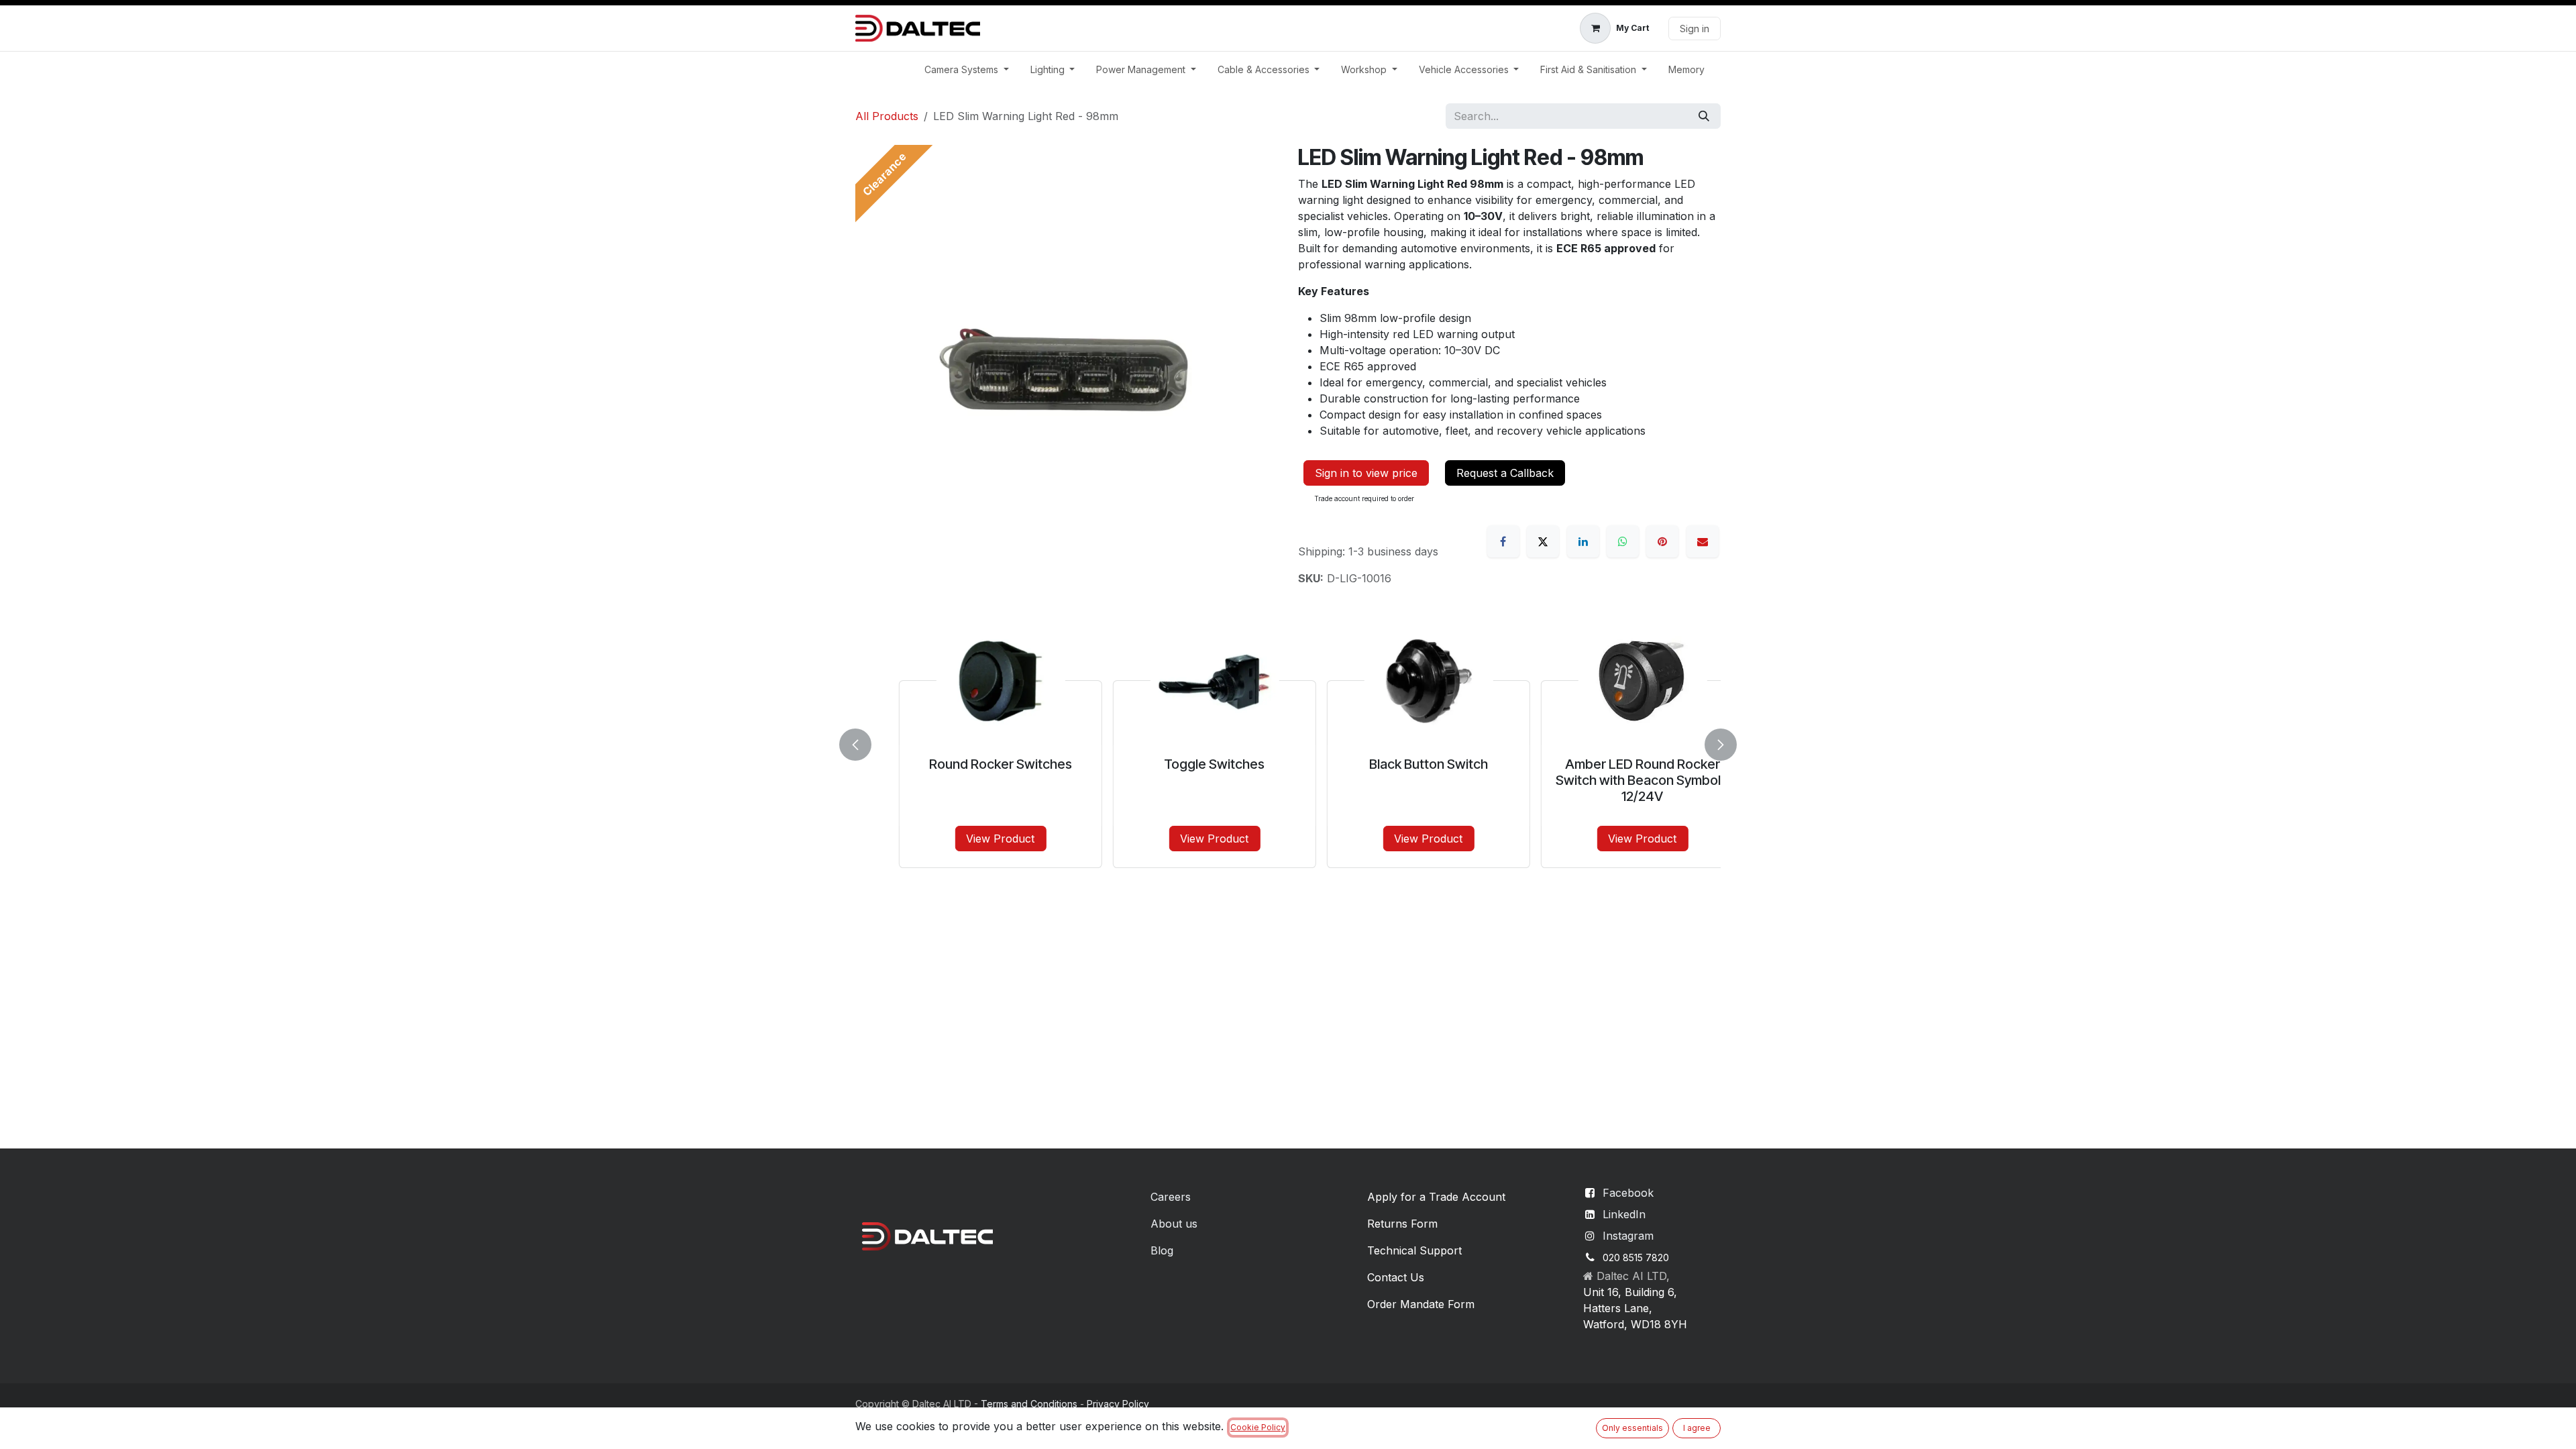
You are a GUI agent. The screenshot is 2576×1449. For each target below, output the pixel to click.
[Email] (1703, 541)
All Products (887, 116)
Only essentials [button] (1632, 1428)
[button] (863, 745)
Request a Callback (1505, 473)
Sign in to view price (1366, 473)
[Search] (1704, 116)
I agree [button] (1697, 1428)
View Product (967, 839)
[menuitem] (967, 69)
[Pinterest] (1662, 541)
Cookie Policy (1258, 1427)
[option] (1288, 742)
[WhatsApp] (1623, 541)
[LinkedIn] (1583, 541)
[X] (1543, 541)
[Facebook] (1503, 541)
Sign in (1695, 29)
